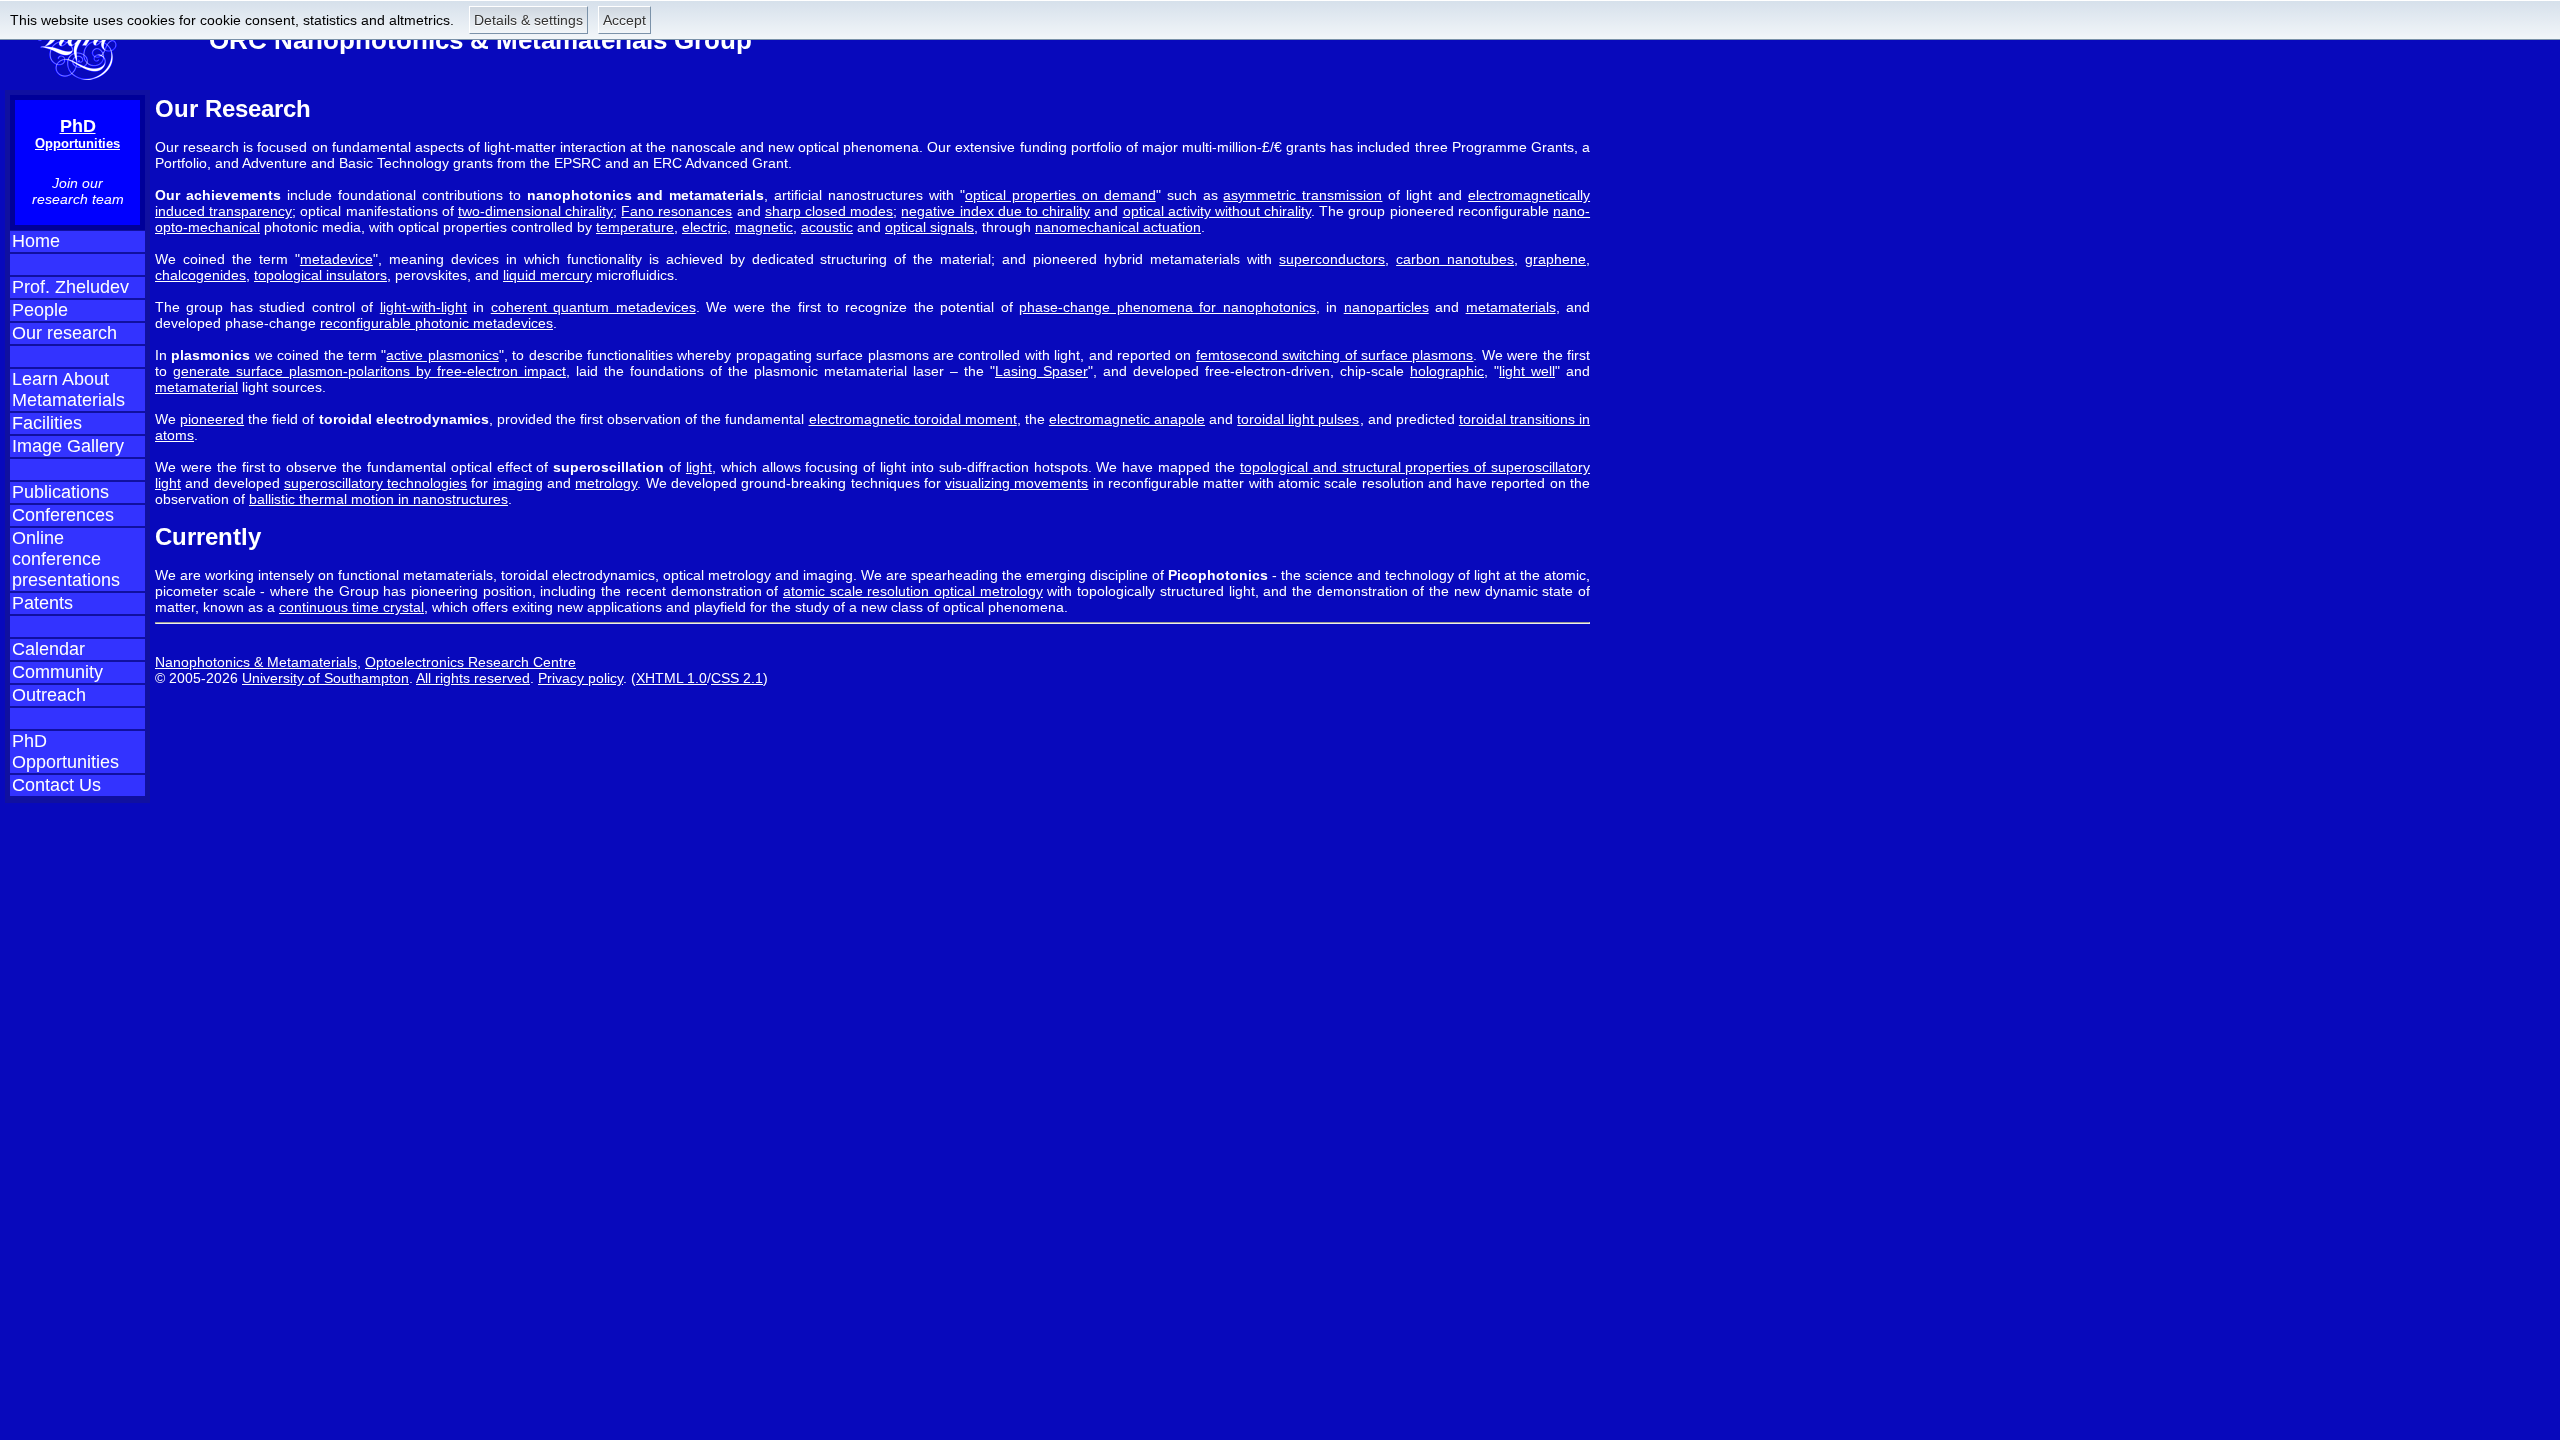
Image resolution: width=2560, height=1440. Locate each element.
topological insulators (320, 275)
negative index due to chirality (995, 211)
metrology (606, 483)
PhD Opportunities (65, 751)
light (699, 467)
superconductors (1332, 259)
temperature (635, 227)
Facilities (47, 423)
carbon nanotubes (1455, 259)
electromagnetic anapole (1127, 419)
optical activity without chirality (1217, 211)
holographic (1447, 371)
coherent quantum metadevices (593, 307)
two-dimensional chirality (535, 211)
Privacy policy (580, 678)
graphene (1555, 259)
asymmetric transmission (1302, 195)
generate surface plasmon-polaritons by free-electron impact (369, 371)
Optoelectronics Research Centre (470, 662)
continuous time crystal (351, 607)
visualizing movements (1016, 483)
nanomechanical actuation (1118, 227)
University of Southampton (325, 678)
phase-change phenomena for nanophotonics (1167, 307)
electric (704, 227)
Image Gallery (68, 446)
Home (36, 241)
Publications (60, 492)
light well (1527, 371)
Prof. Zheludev (70, 287)
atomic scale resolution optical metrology (913, 591)
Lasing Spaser (1041, 371)
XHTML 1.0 (671, 678)
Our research (64, 333)
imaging (518, 483)
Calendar (48, 649)
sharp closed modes (829, 211)
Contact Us (56, 785)
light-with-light (423, 307)
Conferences (63, 515)
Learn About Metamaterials (68, 389)
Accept (624, 20)
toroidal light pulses (1298, 419)
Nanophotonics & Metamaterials (256, 662)
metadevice (336, 259)
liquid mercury (547, 275)
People (40, 310)
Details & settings (528, 20)
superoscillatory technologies (375, 483)
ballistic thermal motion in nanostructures (378, 499)
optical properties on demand (1060, 195)
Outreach (49, 695)
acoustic (827, 227)
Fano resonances (676, 211)
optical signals (929, 227)
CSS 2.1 (737, 678)
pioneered (212, 419)
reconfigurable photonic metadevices (436, 323)
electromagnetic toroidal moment (913, 419)
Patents (42, 603)
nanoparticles (1386, 307)
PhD (77, 133)
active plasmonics (442, 355)
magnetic (764, 227)
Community (57, 672)
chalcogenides (200, 275)
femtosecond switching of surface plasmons (1335, 355)
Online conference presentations (66, 559)
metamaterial (196, 387)
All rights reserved (473, 678)
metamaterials (1511, 307)
